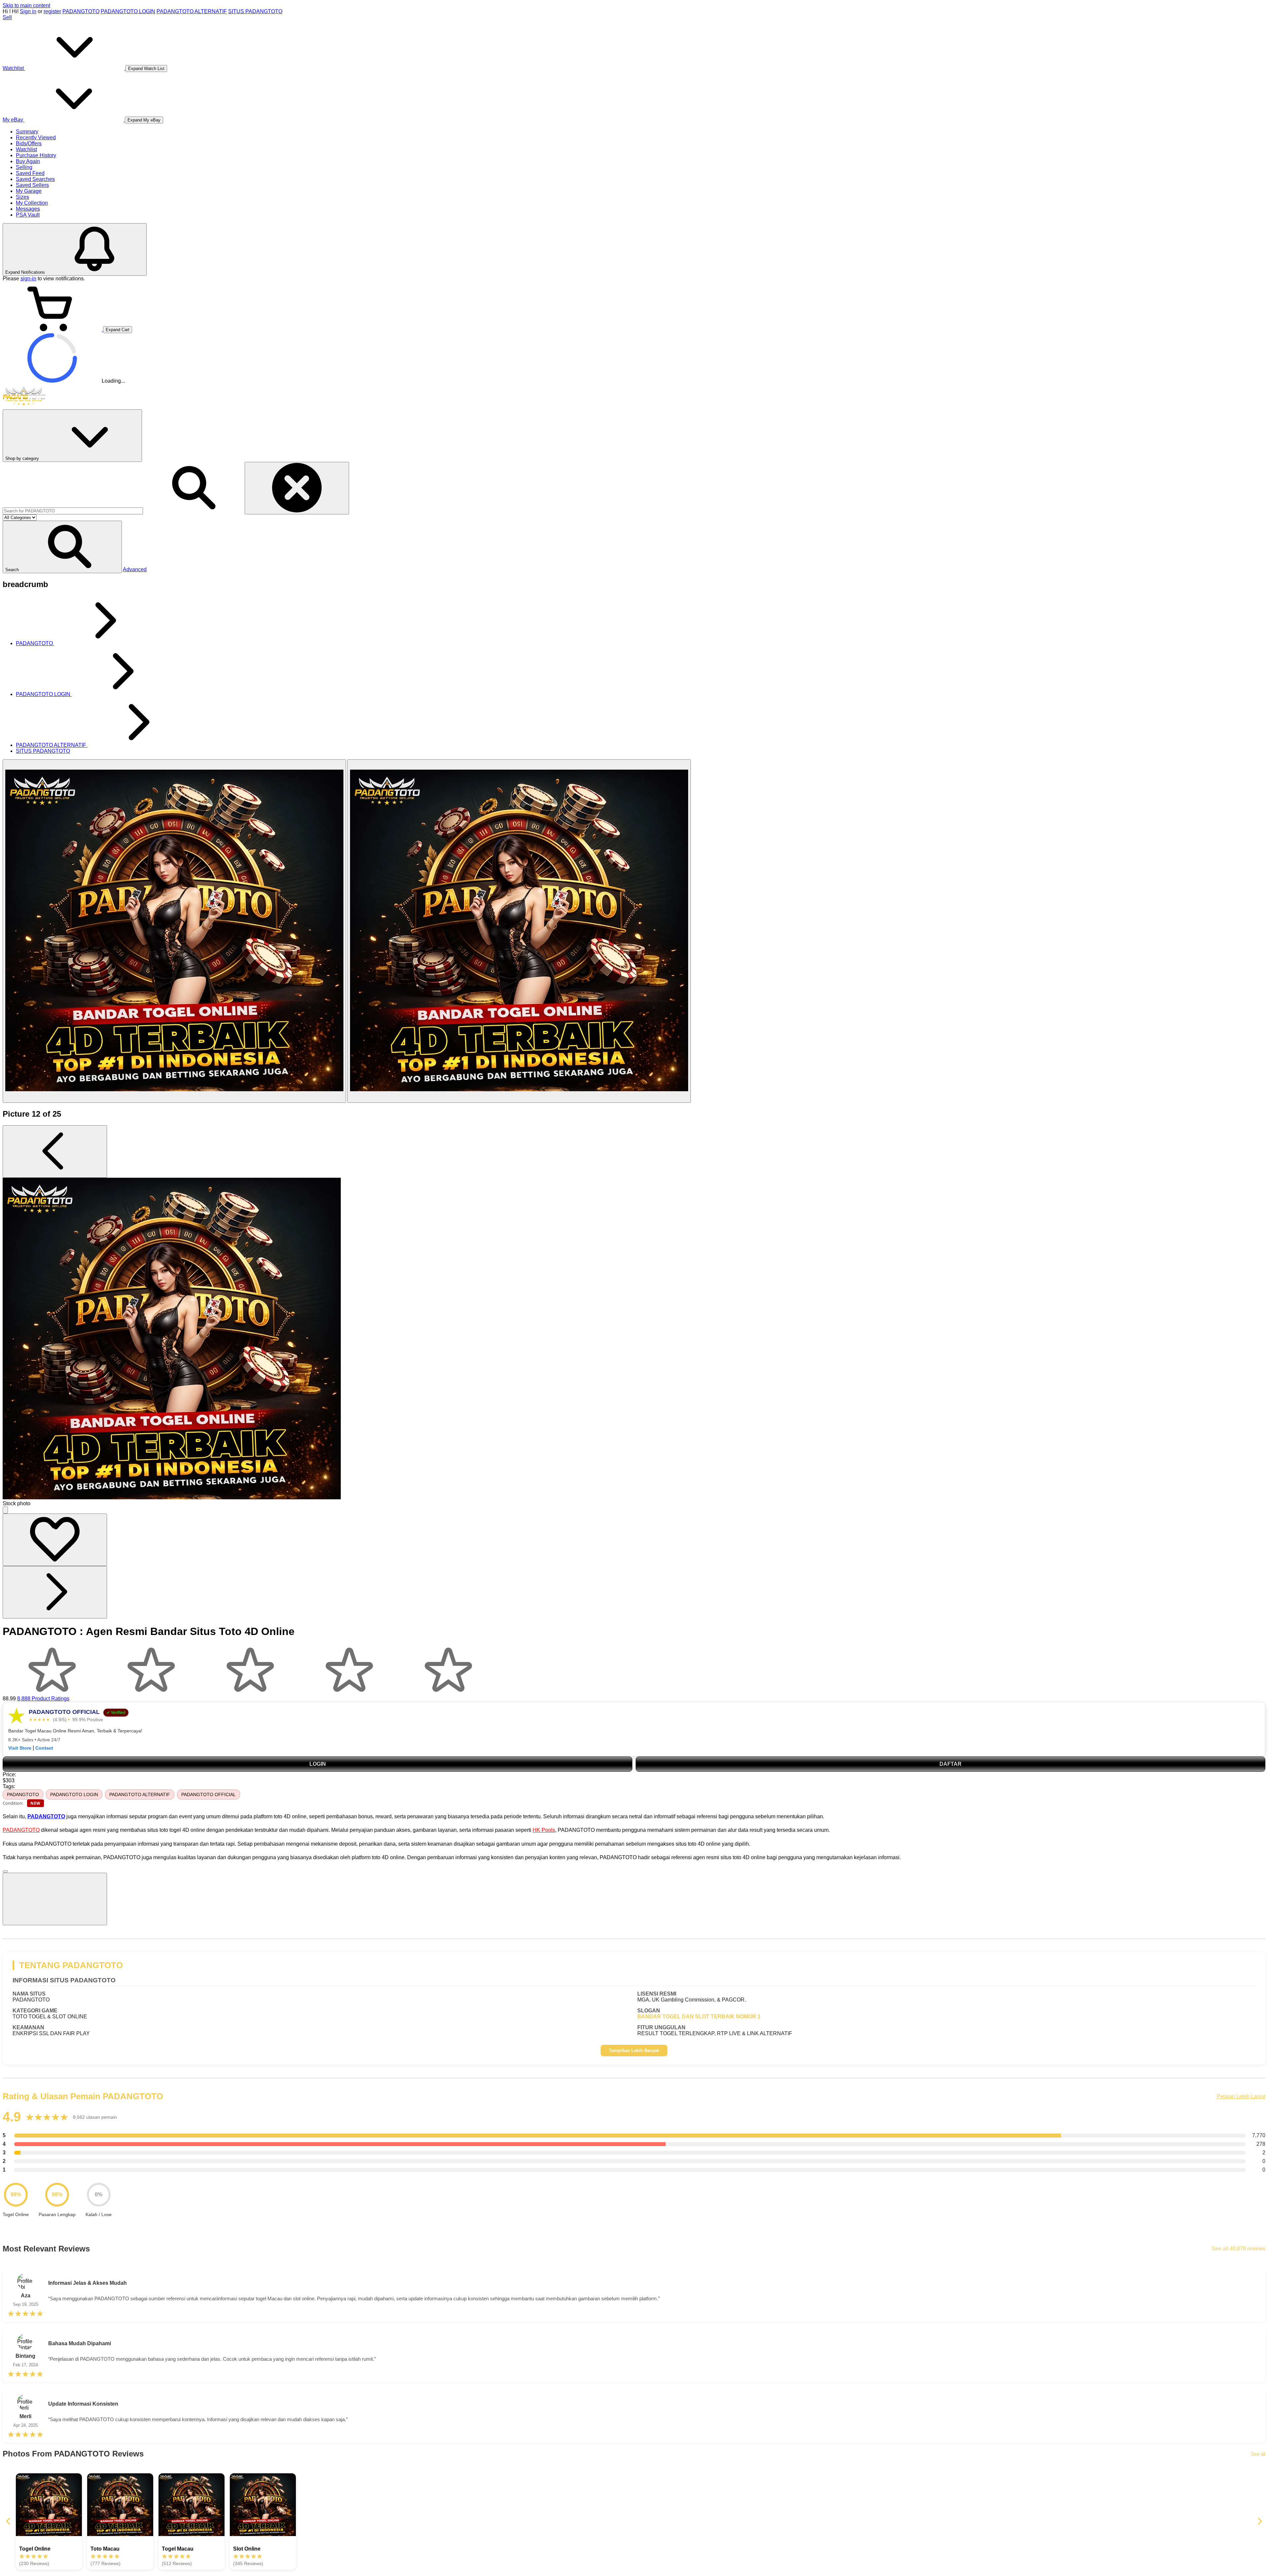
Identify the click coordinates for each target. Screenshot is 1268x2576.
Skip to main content (26, 5)
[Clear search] (297, 488)
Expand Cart (118, 330)
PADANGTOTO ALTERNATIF (192, 11)
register (52, 11)
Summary (27, 132)
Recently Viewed (36, 138)
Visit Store (20, 1748)
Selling (24, 167)
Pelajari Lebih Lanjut (1241, 2096)
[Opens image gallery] (5, 1510)
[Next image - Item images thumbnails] (55, 1592)
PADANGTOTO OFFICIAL (209, 1794)
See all (1258, 2454)
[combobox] (73, 511)
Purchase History (36, 155)
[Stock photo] (174, 931)
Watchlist (26, 149)
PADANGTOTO (81, 11)
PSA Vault (28, 215)
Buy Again (28, 161)
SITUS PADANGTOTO (255, 11)
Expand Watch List (146, 69)
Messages (28, 209)
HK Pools (544, 1830)
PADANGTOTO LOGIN (128, 11)
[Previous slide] (9, 2522)
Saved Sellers (32, 185)
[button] (62, 547)
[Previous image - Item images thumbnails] (55, 1151)
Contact (44, 1748)
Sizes (22, 197)
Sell (7, 17)
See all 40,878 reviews (1239, 2249)
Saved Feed (30, 173)
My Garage (29, 191)
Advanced (135, 569)
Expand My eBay (144, 120)
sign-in (28, 278)
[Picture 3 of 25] (519, 931)
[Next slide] (1259, 2522)
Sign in (28, 11)
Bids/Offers (29, 143)
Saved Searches (35, 179)
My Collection (32, 203)
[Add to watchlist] (55, 1540)
